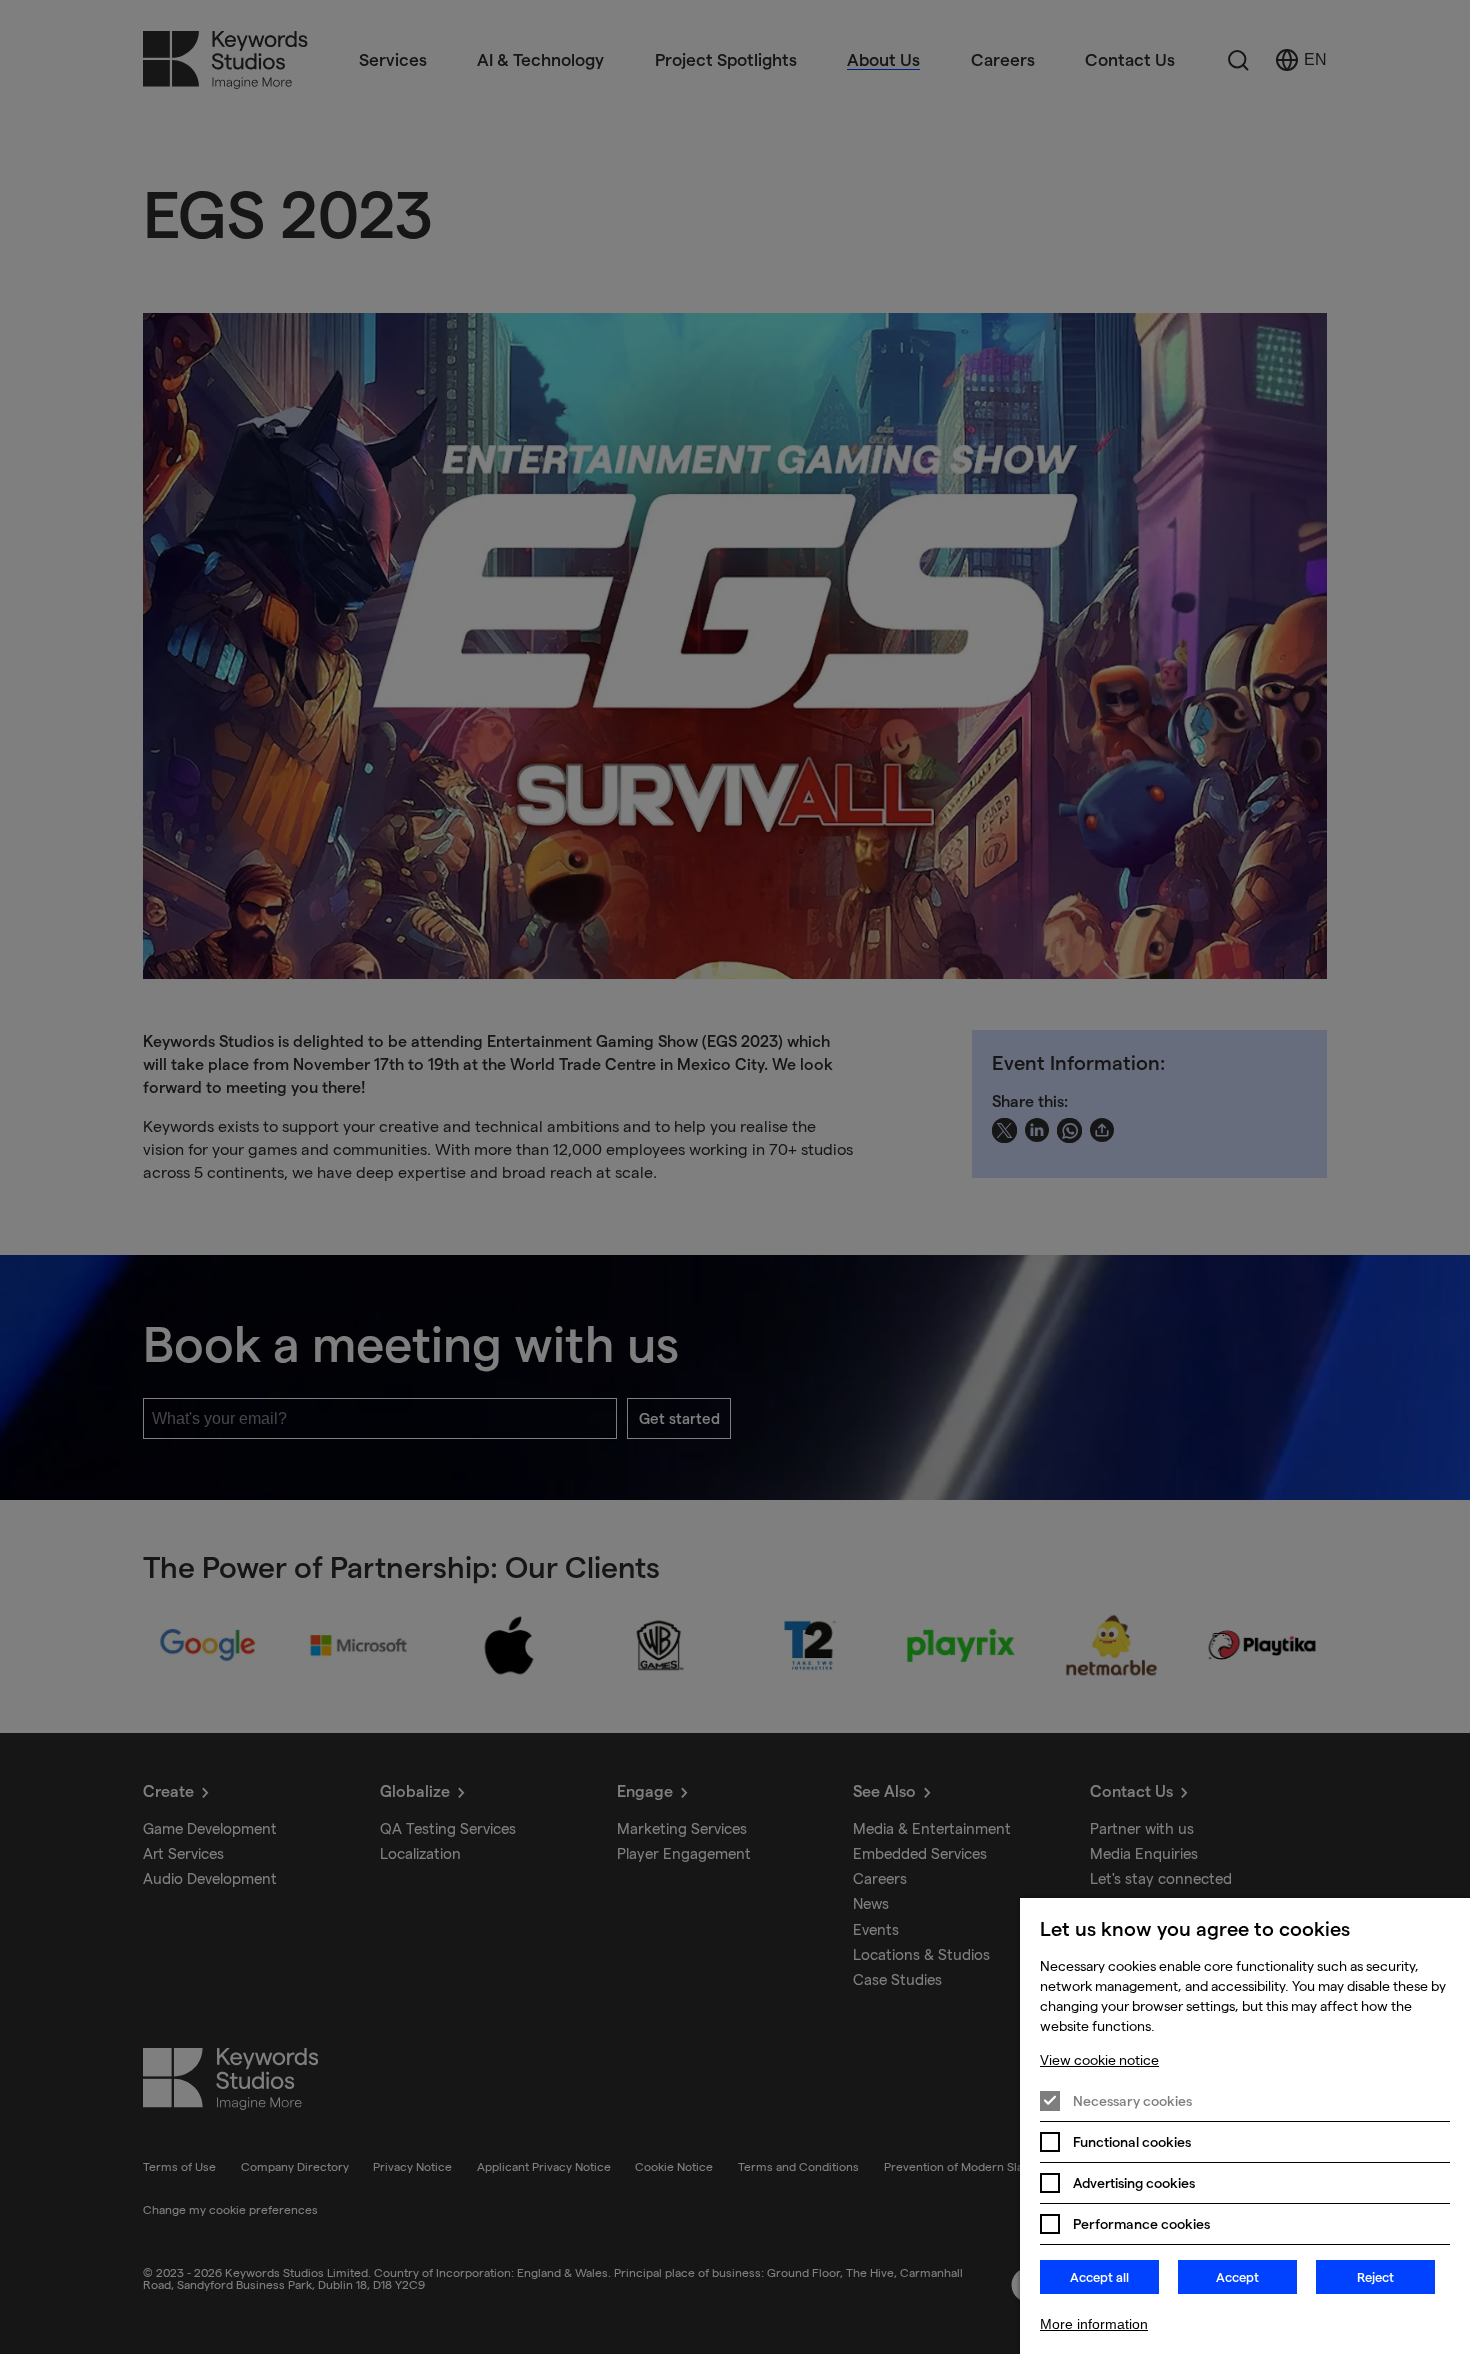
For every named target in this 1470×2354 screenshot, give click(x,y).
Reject (1375, 2277)
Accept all (1099, 2277)
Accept (1237, 2277)
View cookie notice (1099, 2060)
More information (1094, 2324)
